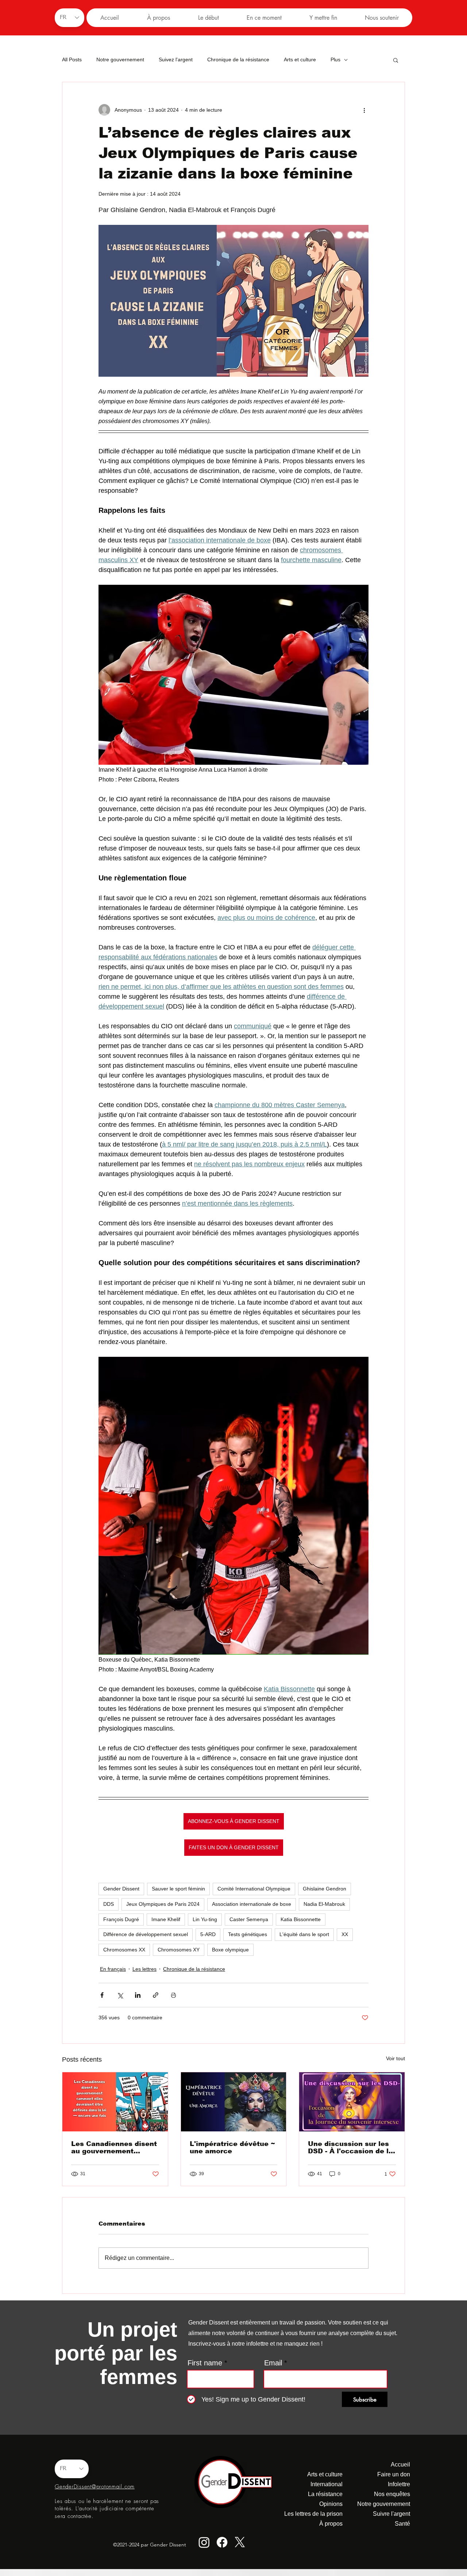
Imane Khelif (166, 1919)
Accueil (400, 2464)
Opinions (331, 2504)
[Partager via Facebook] (102, 1995)
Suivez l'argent (176, 59)
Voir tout (395, 2058)
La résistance (325, 2494)
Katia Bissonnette (301, 1919)
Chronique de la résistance (238, 59)
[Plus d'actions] (364, 110)
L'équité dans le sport (304, 1934)
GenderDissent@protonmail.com (95, 2487)
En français (113, 1969)
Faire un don (394, 2474)
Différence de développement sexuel (146, 1934)
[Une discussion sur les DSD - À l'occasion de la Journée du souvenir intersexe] (352, 2102)
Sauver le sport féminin (178, 1889)
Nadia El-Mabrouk (324, 1904)
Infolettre (399, 2484)
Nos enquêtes (392, 2494)
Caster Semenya (249, 1919)
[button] (208, 18)
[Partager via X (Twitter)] (120, 1995)
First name (205, 2363)
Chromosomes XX (124, 1950)
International (327, 2484)
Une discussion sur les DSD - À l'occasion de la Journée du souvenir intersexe (350, 2147)
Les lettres (144, 1969)
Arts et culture (300, 59)
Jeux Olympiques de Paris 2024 (163, 1904)
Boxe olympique (230, 1950)
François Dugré (121, 1919)
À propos (331, 2524)
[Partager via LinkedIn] (138, 1995)
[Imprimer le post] (173, 1995)
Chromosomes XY (179, 1950)
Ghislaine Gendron (325, 1889)
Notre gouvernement (120, 59)
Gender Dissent (121, 1889)
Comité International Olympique (254, 1889)
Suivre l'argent (391, 2514)
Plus (335, 59)
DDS (109, 1904)
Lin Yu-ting (205, 1919)
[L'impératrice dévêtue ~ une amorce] (234, 2102)
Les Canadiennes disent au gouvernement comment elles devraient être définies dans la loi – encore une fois (114, 2147)
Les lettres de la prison (315, 2514)
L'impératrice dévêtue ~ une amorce (232, 2147)
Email (273, 2363)
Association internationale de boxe (252, 1904)
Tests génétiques (248, 1934)
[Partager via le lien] (156, 1995)
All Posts (72, 59)
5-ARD (208, 1934)
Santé (402, 2524)
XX (345, 1934)
